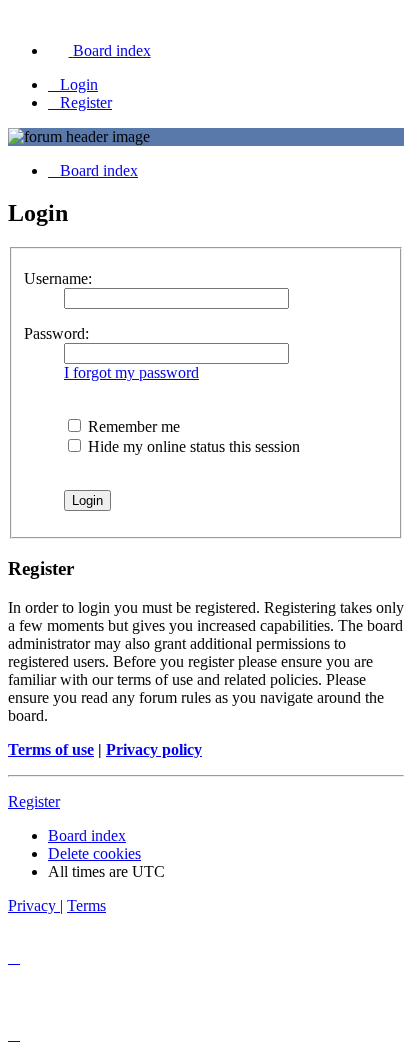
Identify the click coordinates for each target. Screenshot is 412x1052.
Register (34, 801)
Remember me (132, 426)
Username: (58, 278)
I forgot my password (131, 372)
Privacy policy (154, 749)
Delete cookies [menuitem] (94, 853)
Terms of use (51, 749)
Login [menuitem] (79, 84)
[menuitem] (99, 50)
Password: (56, 333)
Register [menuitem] (86, 102)
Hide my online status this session (192, 446)
